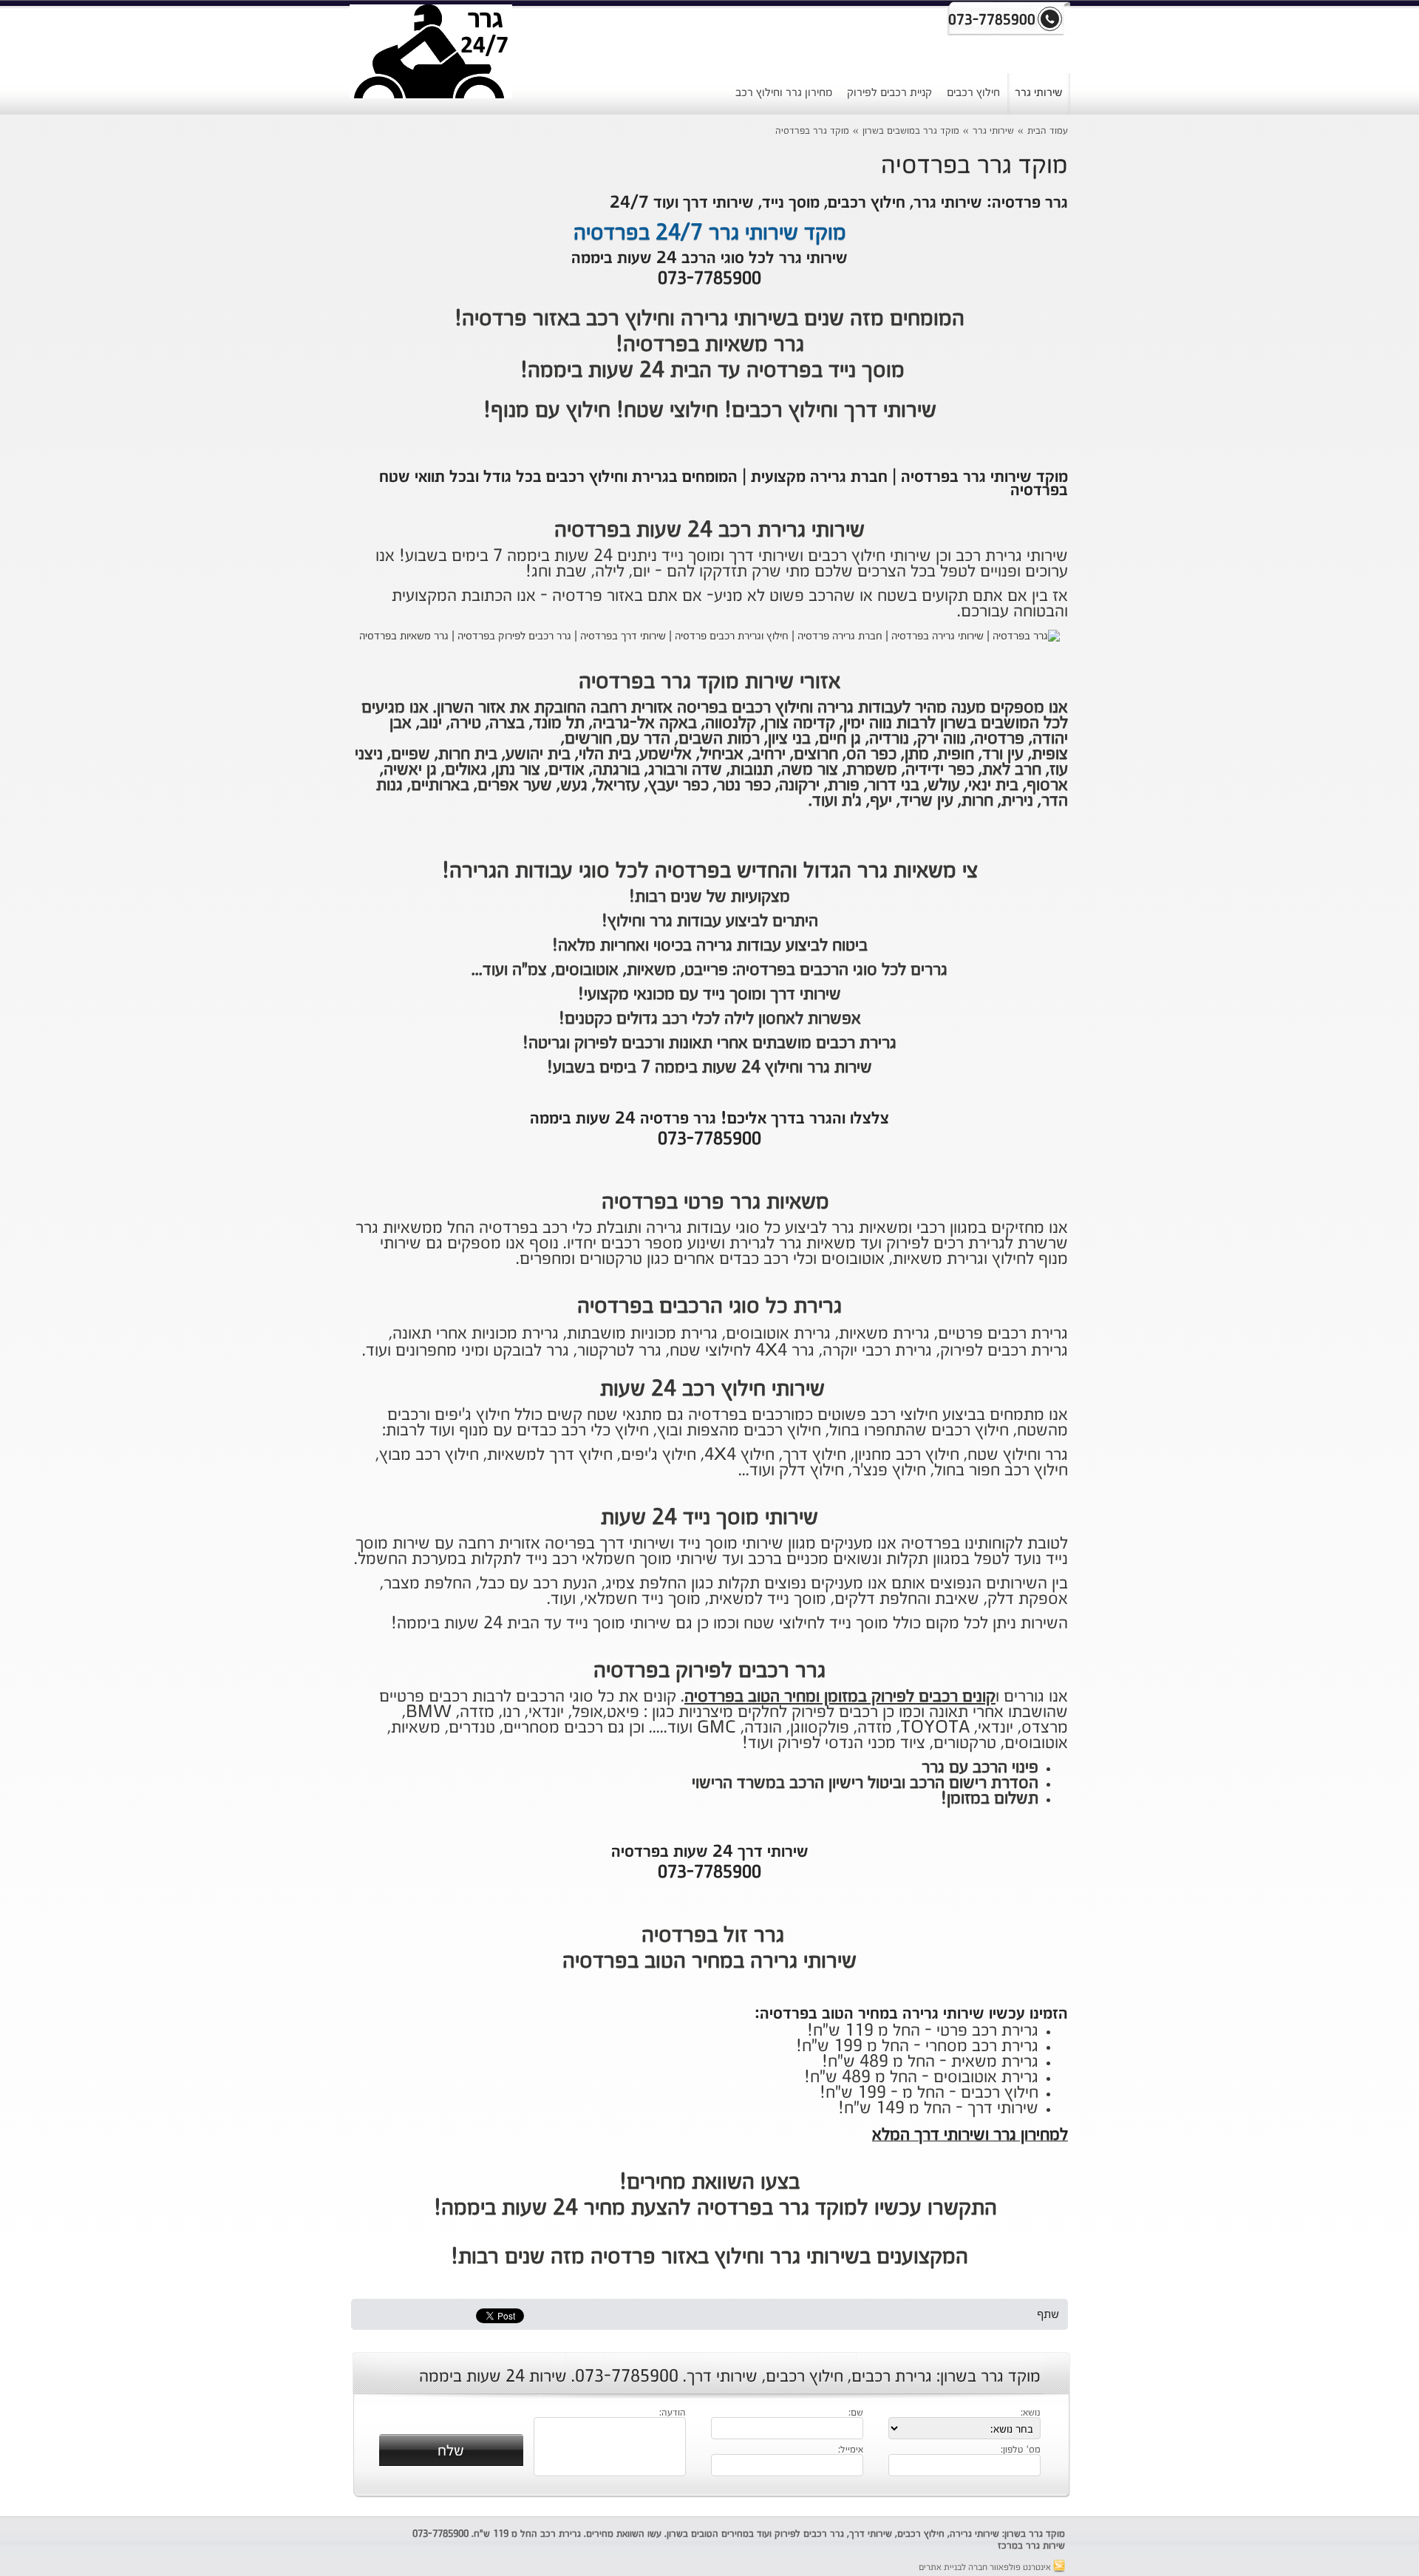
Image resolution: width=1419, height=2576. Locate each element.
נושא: (1031, 2413)
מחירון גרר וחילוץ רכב (784, 93)
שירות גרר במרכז (1031, 2546)
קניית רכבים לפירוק (889, 93)
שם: (856, 2413)
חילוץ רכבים (973, 93)
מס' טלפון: (1021, 2450)
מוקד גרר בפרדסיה (812, 131)
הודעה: (673, 2413)
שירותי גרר (1039, 93)
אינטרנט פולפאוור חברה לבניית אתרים (986, 2568)
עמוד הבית (1048, 131)
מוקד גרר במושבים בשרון (911, 131)
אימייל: (851, 2450)
